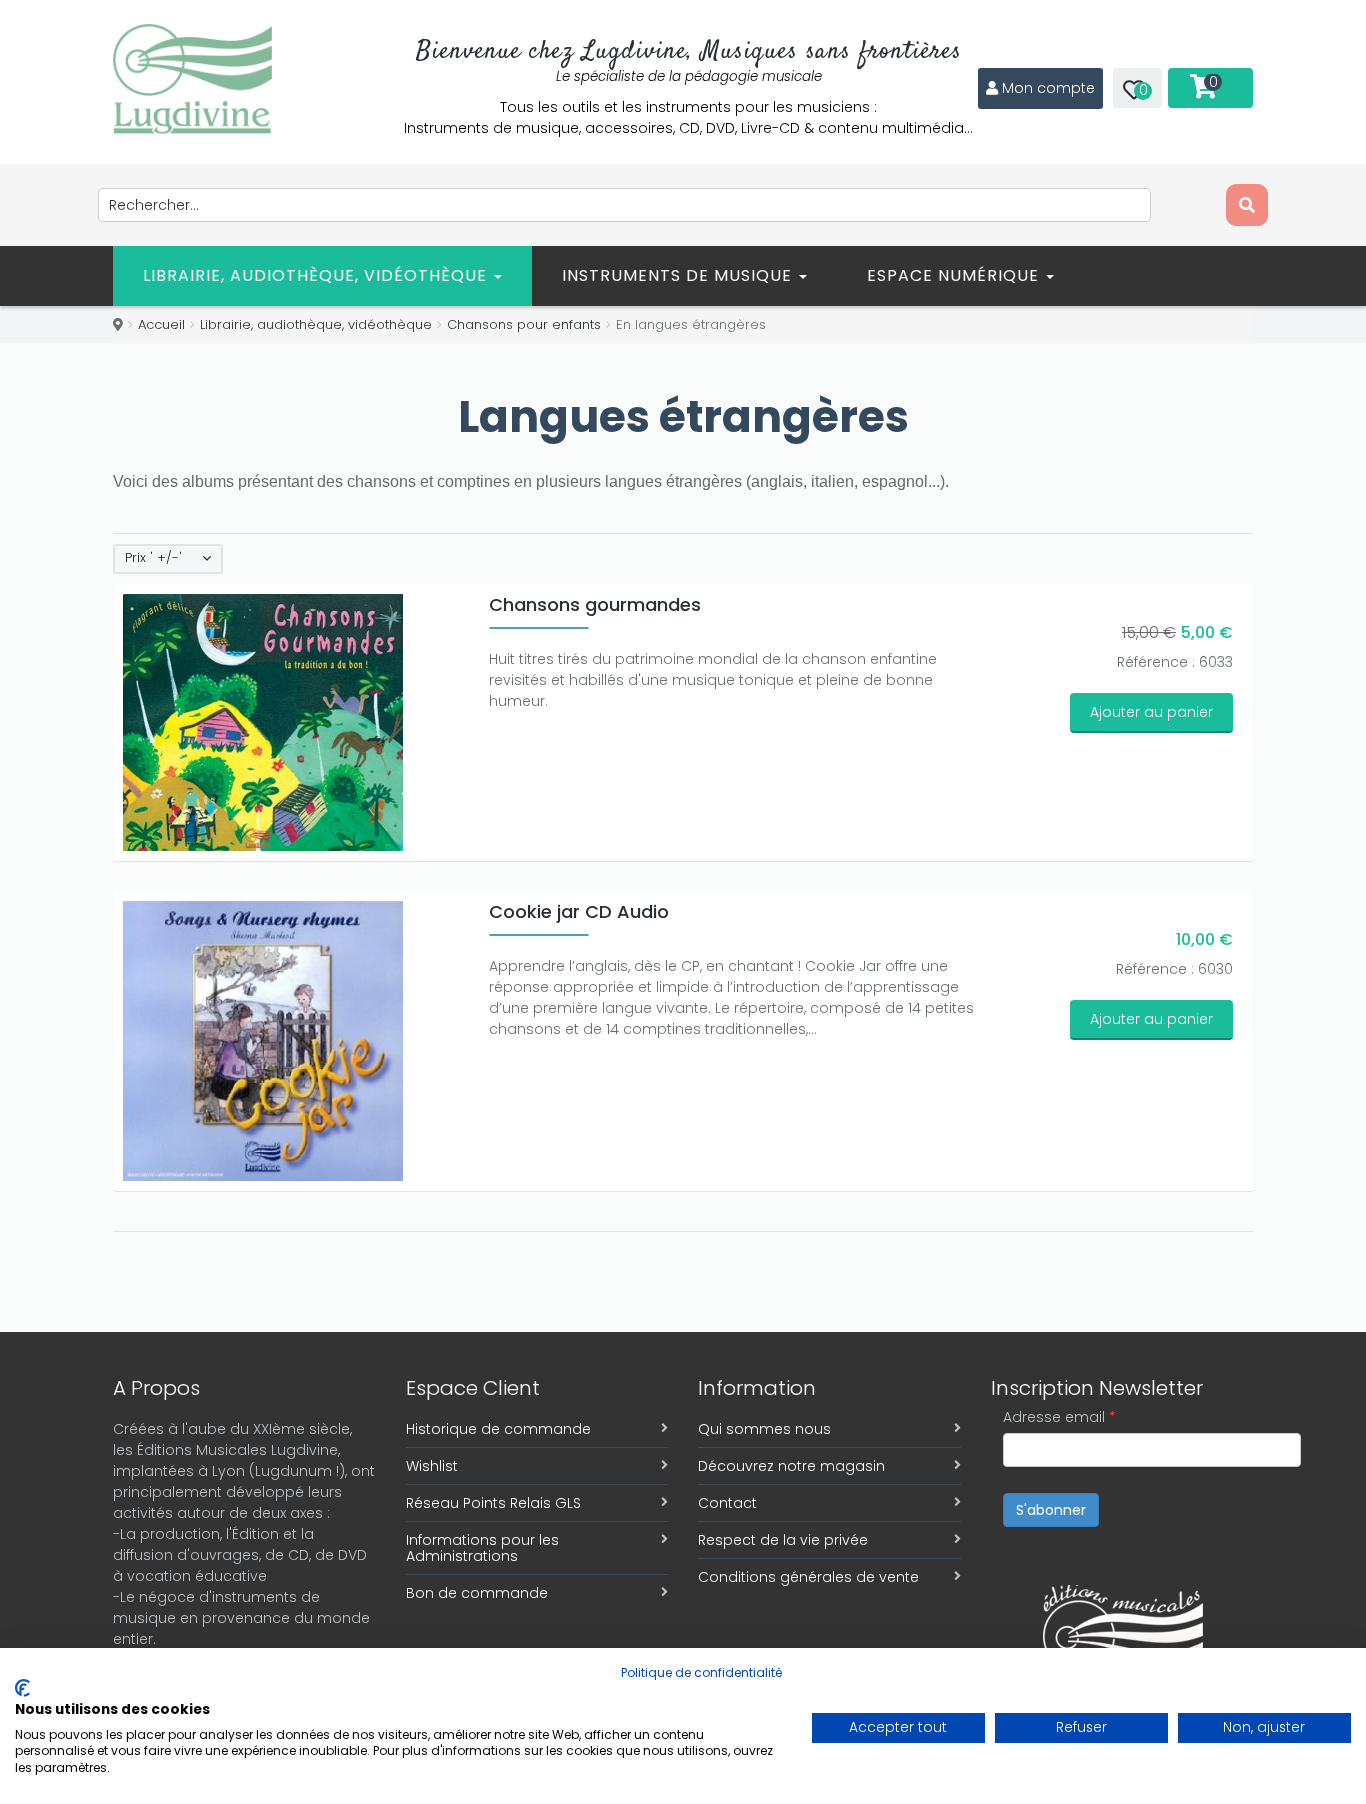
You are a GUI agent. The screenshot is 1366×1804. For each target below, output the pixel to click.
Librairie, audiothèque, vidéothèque (317, 275)
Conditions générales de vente (808, 1577)
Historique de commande (498, 1429)
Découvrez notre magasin (791, 1466)
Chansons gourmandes (595, 604)
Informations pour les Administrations (482, 1548)
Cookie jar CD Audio (579, 911)
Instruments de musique (679, 275)
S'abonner (1051, 1510)
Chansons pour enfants (524, 324)
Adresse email (1059, 1417)
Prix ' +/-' (153, 558)
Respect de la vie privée (783, 1540)
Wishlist (432, 1466)
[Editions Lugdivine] (192, 79)
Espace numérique (955, 275)
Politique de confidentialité (701, 1672)
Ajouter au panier (1151, 712)
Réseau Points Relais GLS (493, 1503)
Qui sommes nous (764, 1429)
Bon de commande (477, 1593)
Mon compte (1048, 88)
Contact (727, 1503)
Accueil (161, 324)
